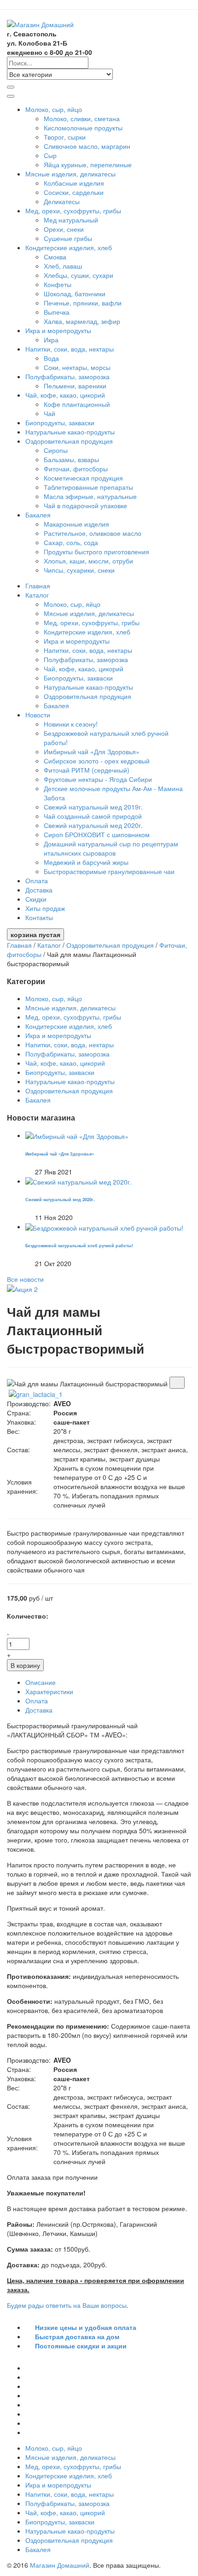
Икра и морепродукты (59, 330)
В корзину (25, 1665)
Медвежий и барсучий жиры (86, 862)
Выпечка (57, 312)
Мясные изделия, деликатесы (71, 174)
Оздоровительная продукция (70, 441)
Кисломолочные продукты (83, 128)
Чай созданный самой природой (93, 816)
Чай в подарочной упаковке (85, 505)
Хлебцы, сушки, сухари (79, 275)
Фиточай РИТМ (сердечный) (87, 770)
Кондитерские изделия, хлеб (70, 247)
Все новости (25, 1279)
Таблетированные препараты (88, 487)
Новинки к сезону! (71, 724)
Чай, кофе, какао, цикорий (66, 395)
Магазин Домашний (60, 2565)
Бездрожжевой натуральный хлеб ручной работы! (79, 1245)
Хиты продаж (45, 908)
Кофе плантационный (77, 404)
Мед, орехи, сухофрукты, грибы (74, 211)
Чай (49, 413)
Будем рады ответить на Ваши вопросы (67, 2305)
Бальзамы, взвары (71, 459)
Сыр (50, 155)
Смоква (55, 257)
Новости (39, 715)
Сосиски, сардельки (74, 192)
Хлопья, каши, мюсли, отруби (88, 561)
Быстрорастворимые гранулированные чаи (109, 871)
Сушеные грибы (68, 238)
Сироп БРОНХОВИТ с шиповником (97, 834)
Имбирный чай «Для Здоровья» (92, 751)
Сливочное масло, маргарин (87, 146)
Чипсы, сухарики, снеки (79, 570)
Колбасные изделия (74, 183)
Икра (51, 340)
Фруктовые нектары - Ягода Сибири (98, 779)
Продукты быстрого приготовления (96, 552)
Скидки (36, 899)
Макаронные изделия (76, 524)
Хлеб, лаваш (63, 266)
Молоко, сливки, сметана (82, 118)
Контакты (39, 917)
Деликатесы (62, 201)
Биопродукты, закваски (60, 422)
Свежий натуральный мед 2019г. (93, 807)
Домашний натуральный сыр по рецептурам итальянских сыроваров (111, 848)
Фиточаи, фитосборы (76, 469)
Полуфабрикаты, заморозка (68, 376)
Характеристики (49, 1691)
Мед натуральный (71, 220)
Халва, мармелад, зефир (82, 321)
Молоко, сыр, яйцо (55, 109)
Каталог (38, 595)
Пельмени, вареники (75, 386)
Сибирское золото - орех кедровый (97, 761)
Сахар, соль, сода (71, 542)
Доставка (39, 890)
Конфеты (58, 284)
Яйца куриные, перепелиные (88, 164)
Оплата (37, 880)
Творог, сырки (65, 137)
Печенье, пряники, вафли (83, 303)
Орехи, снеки (64, 229)
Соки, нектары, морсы (77, 367)
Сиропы (56, 450)
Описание (41, 1682)
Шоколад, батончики (75, 293)
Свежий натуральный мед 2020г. (93, 825)
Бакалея (39, 515)
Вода (51, 358)
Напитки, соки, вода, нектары (70, 349)
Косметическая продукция (83, 478)
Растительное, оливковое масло (93, 533)
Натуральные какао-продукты (70, 432)
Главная (38, 586)
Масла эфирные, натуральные (90, 496)
